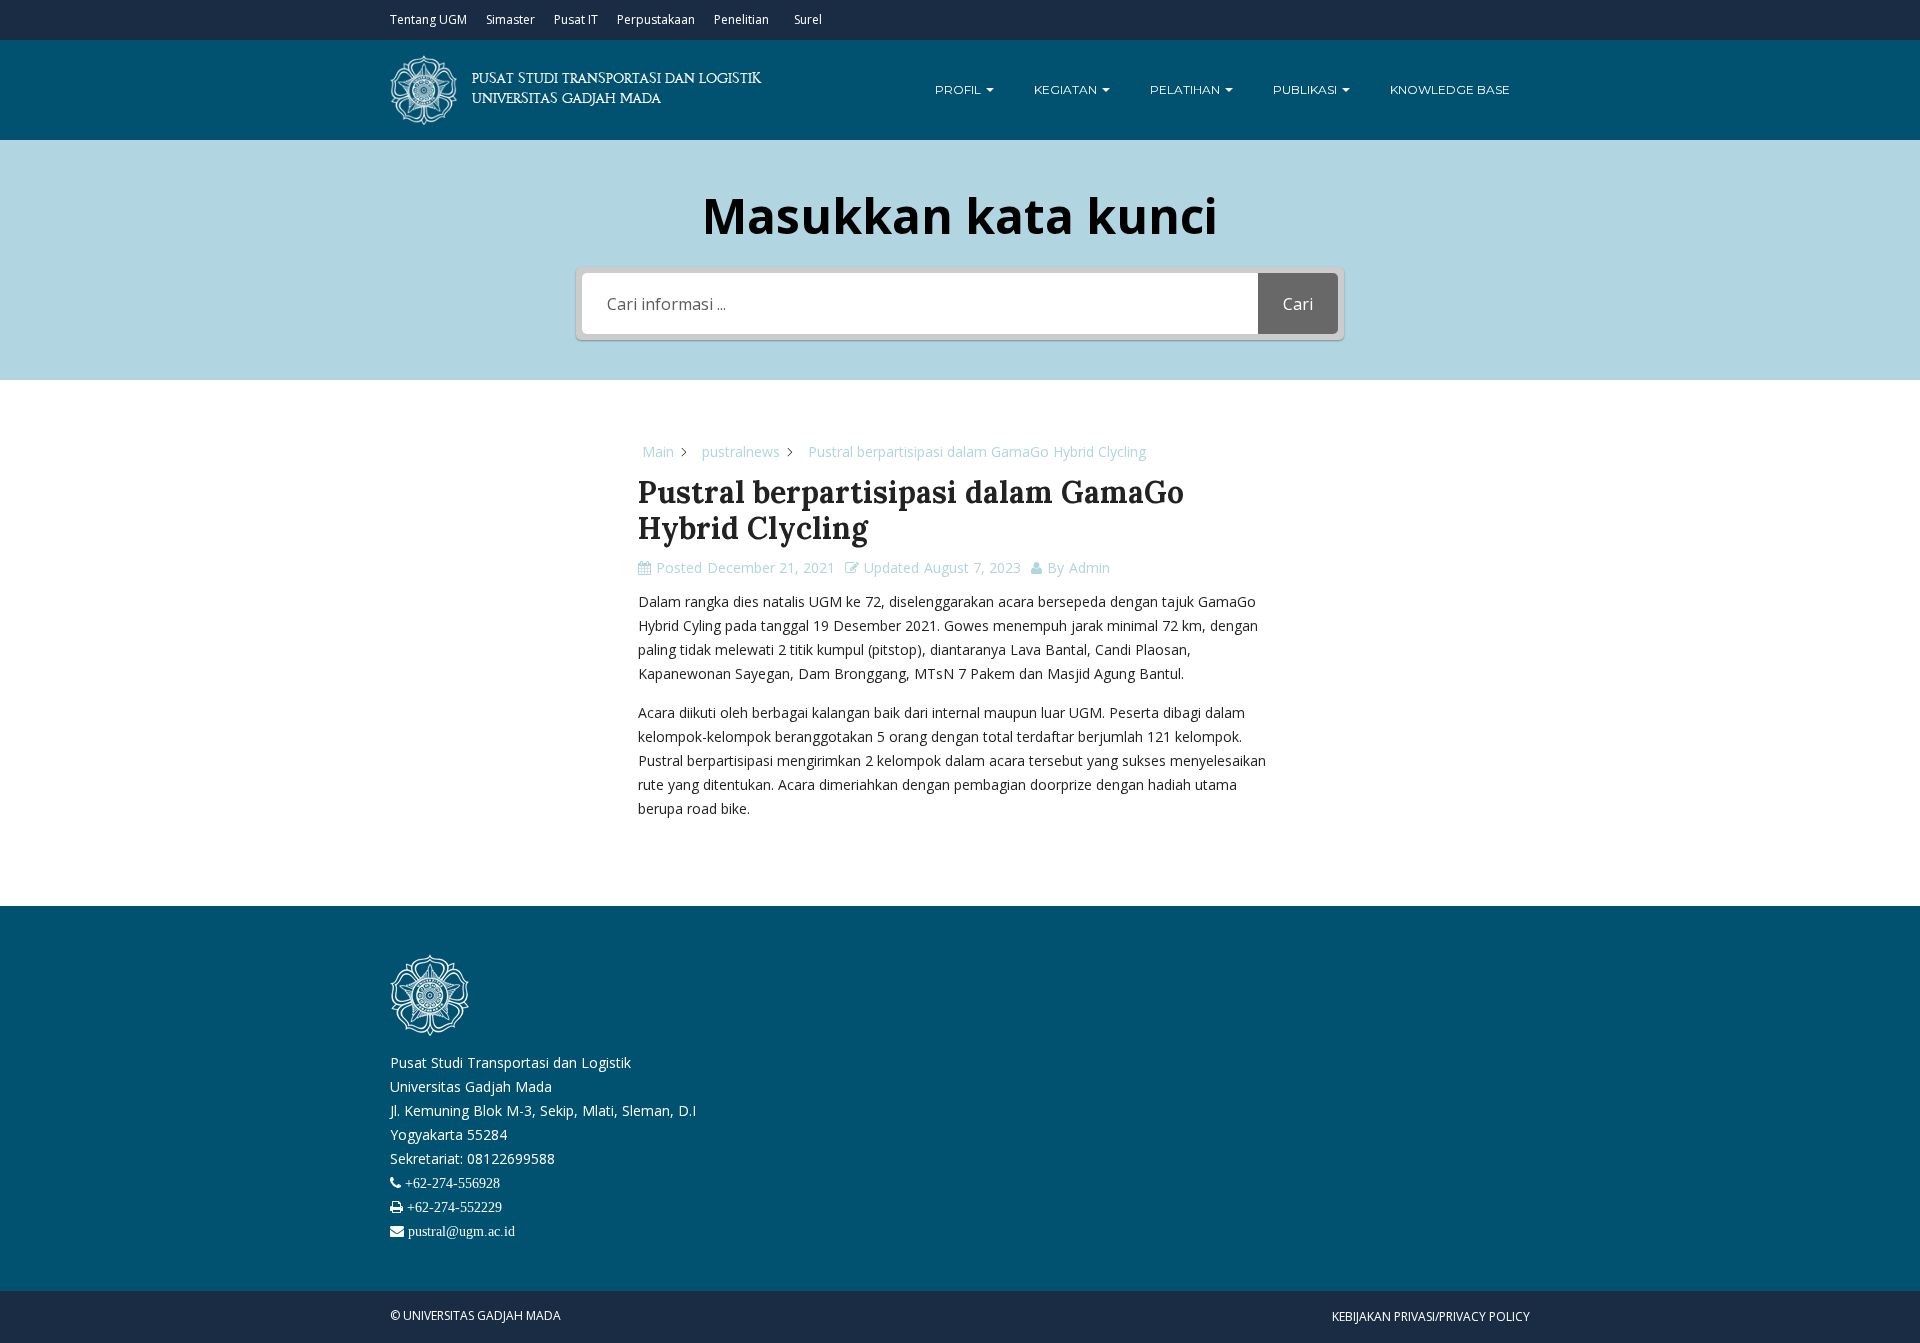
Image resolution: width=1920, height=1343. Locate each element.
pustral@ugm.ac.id (459, 1231)
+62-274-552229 (452, 1207)
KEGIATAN (1067, 89)
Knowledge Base (1450, 89)
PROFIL (959, 89)
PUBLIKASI (1306, 89)
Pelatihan (1186, 89)
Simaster (510, 19)
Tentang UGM (428, 19)
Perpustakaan (656, 19)
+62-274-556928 (450, 1183)
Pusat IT (576, 19)
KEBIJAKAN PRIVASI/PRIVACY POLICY (1431, 1316)
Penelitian (741, 19)
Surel (808, 19)
